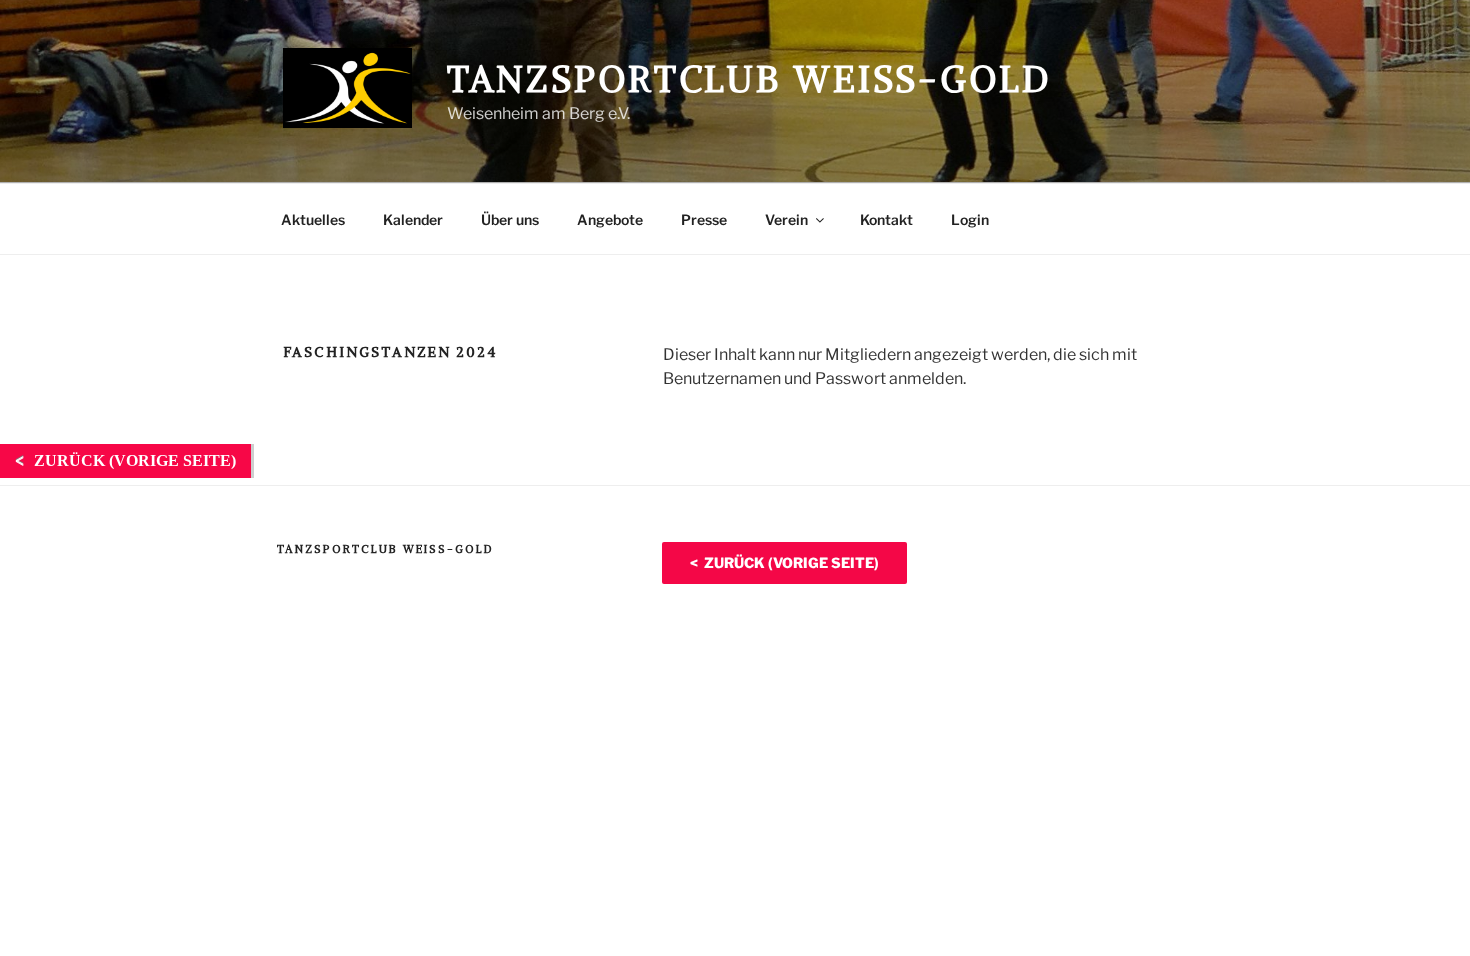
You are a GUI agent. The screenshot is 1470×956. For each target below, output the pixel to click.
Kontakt (886, 219)
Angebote (610, 219)
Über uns (510, 219)
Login (970, 219)
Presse (704, 219)
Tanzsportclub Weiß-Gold (749, 79)
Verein (786, 219)
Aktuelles (313, 219)
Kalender (413, 219)
